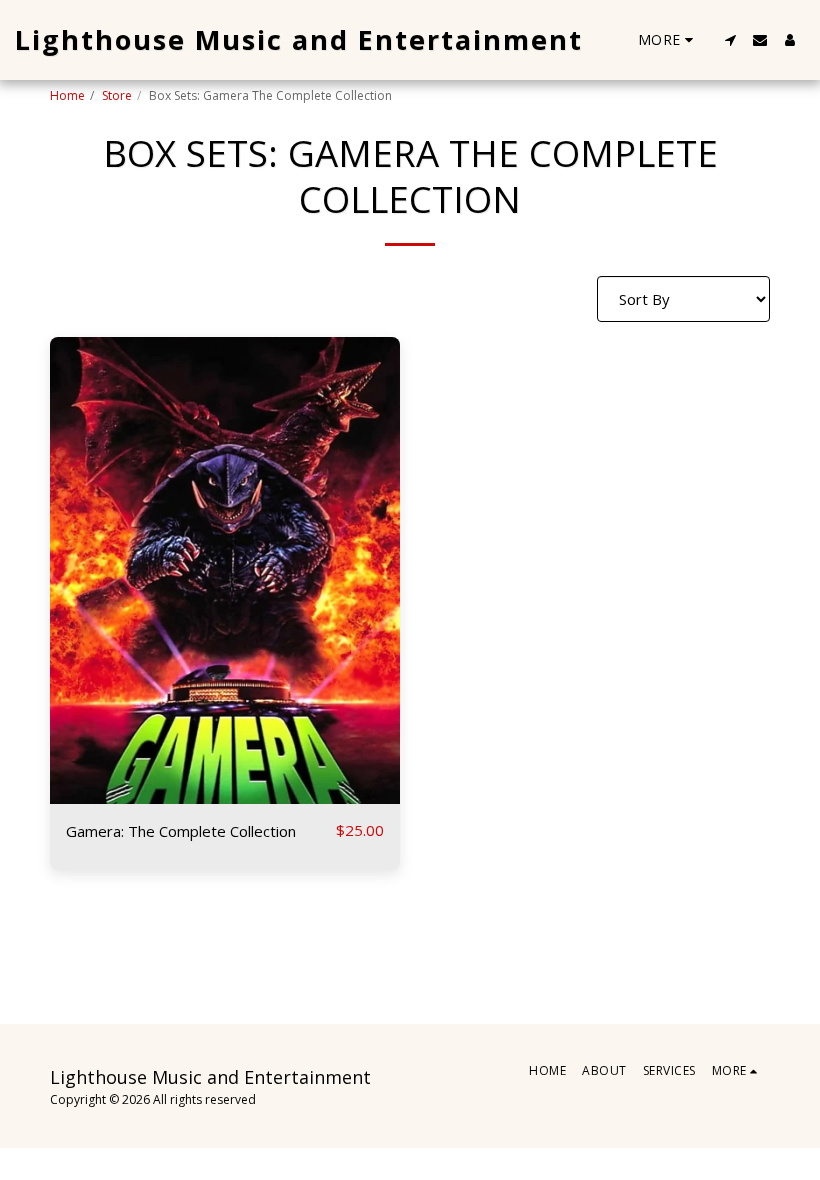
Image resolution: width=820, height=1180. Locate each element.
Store (117, 95)
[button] (730, 40)
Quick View (225, 795)
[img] (225, 570)
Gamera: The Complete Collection (181, 831)
